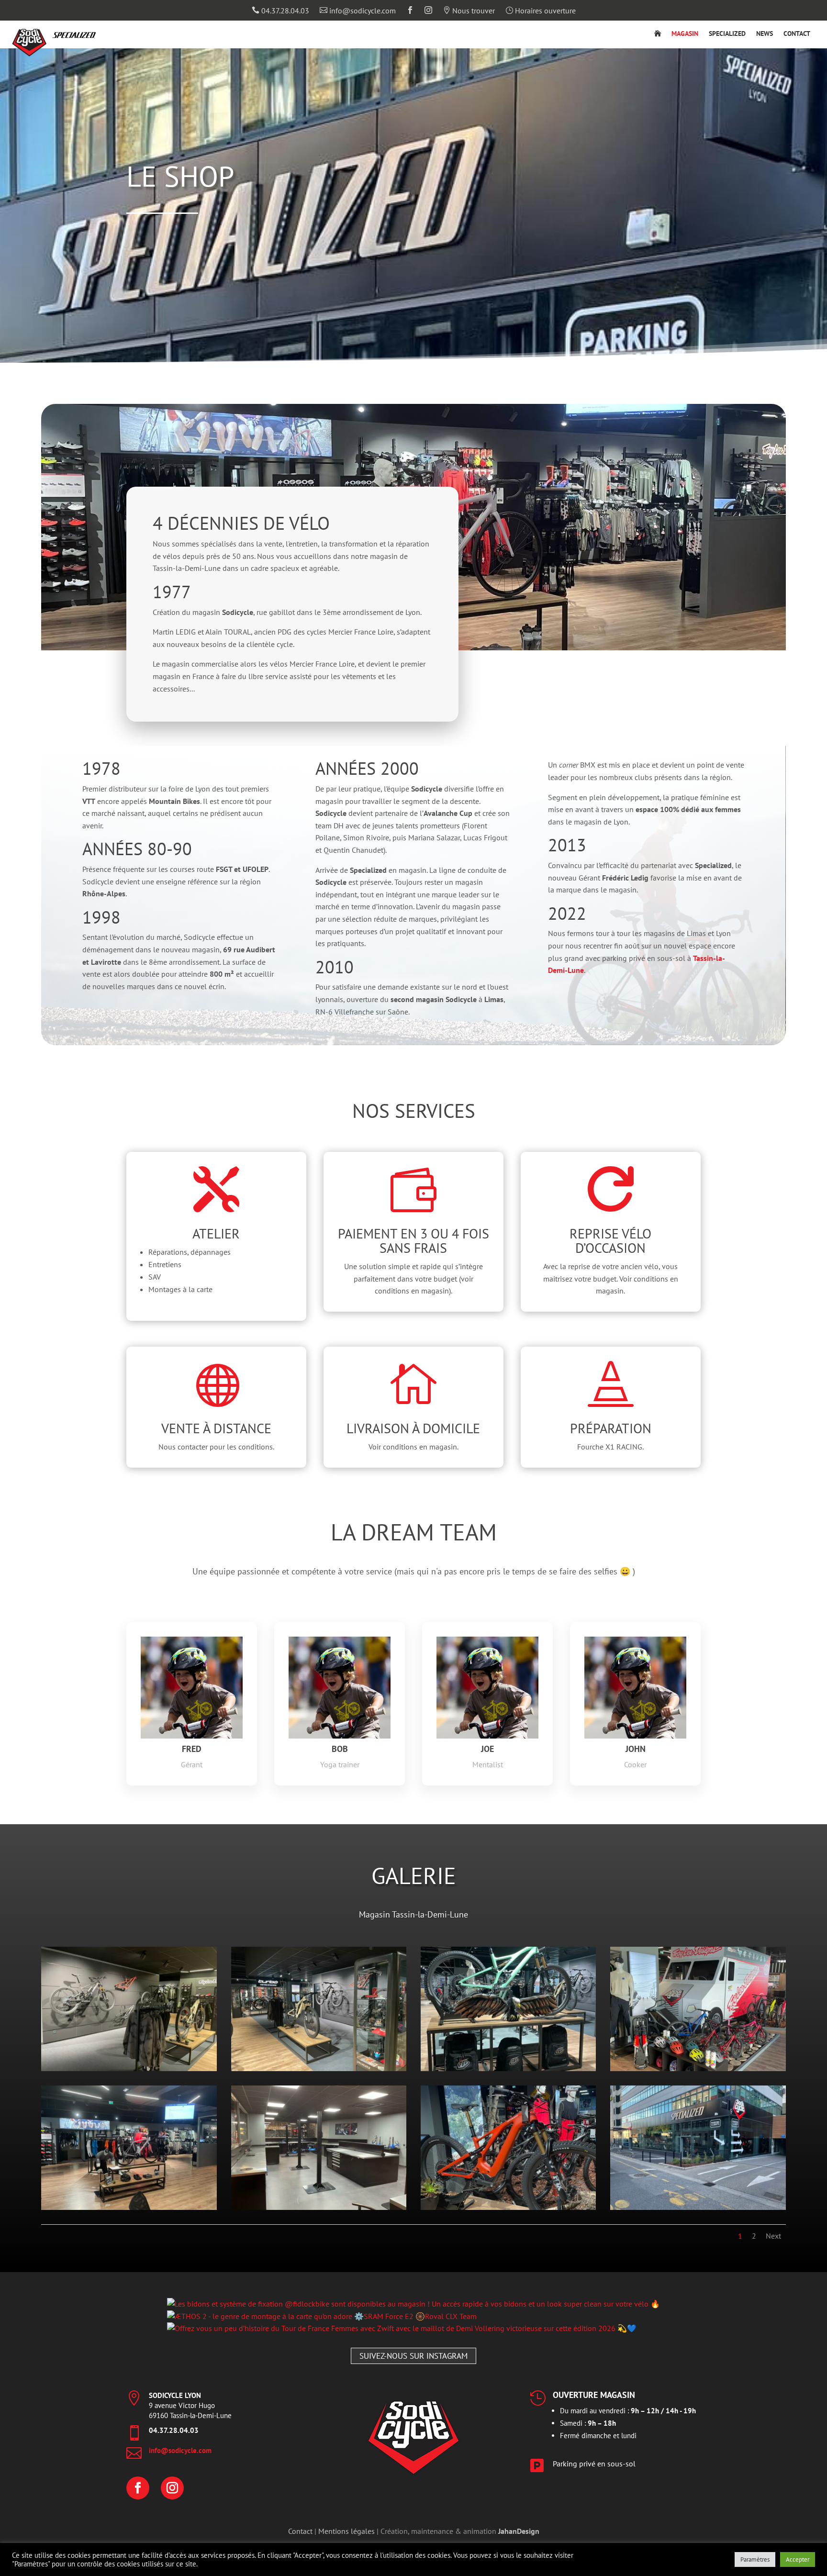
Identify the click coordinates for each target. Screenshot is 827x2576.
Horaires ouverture (541, 11)
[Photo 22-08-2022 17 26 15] (129, 2068)
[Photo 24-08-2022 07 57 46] (319, 2207)
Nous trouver (469, 11)
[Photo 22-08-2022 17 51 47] (508, 2068)
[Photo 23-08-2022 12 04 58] (698, 2068)
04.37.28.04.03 (280, 11)
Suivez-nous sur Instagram (413, 2356)
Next (773, 2236)
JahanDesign (519, 2531)
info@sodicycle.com (358, 11)
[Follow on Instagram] (172, 2488)
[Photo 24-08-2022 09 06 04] (698, 2207)
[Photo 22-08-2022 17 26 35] (319, 2068)
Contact (797, 34)
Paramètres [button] (755, 2559)
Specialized (727, 34)
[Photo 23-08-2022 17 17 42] (129, 2207)
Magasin (685, 34)
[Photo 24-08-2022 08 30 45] (508, 2207)
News (765, 34)
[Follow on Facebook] (138, 2488)
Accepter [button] (798, 2559)
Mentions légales (346, 2531)
